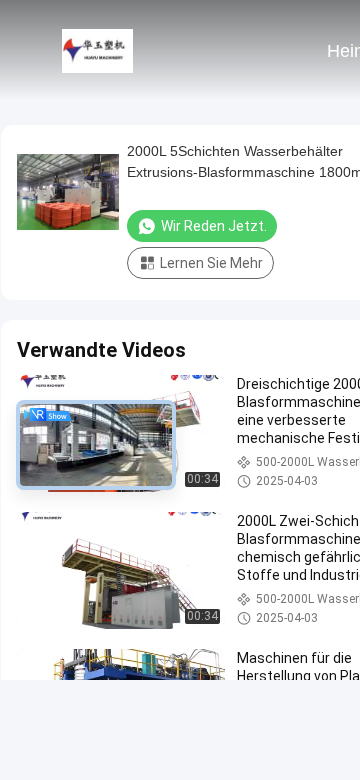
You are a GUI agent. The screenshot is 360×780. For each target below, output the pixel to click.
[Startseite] (98, 50)
